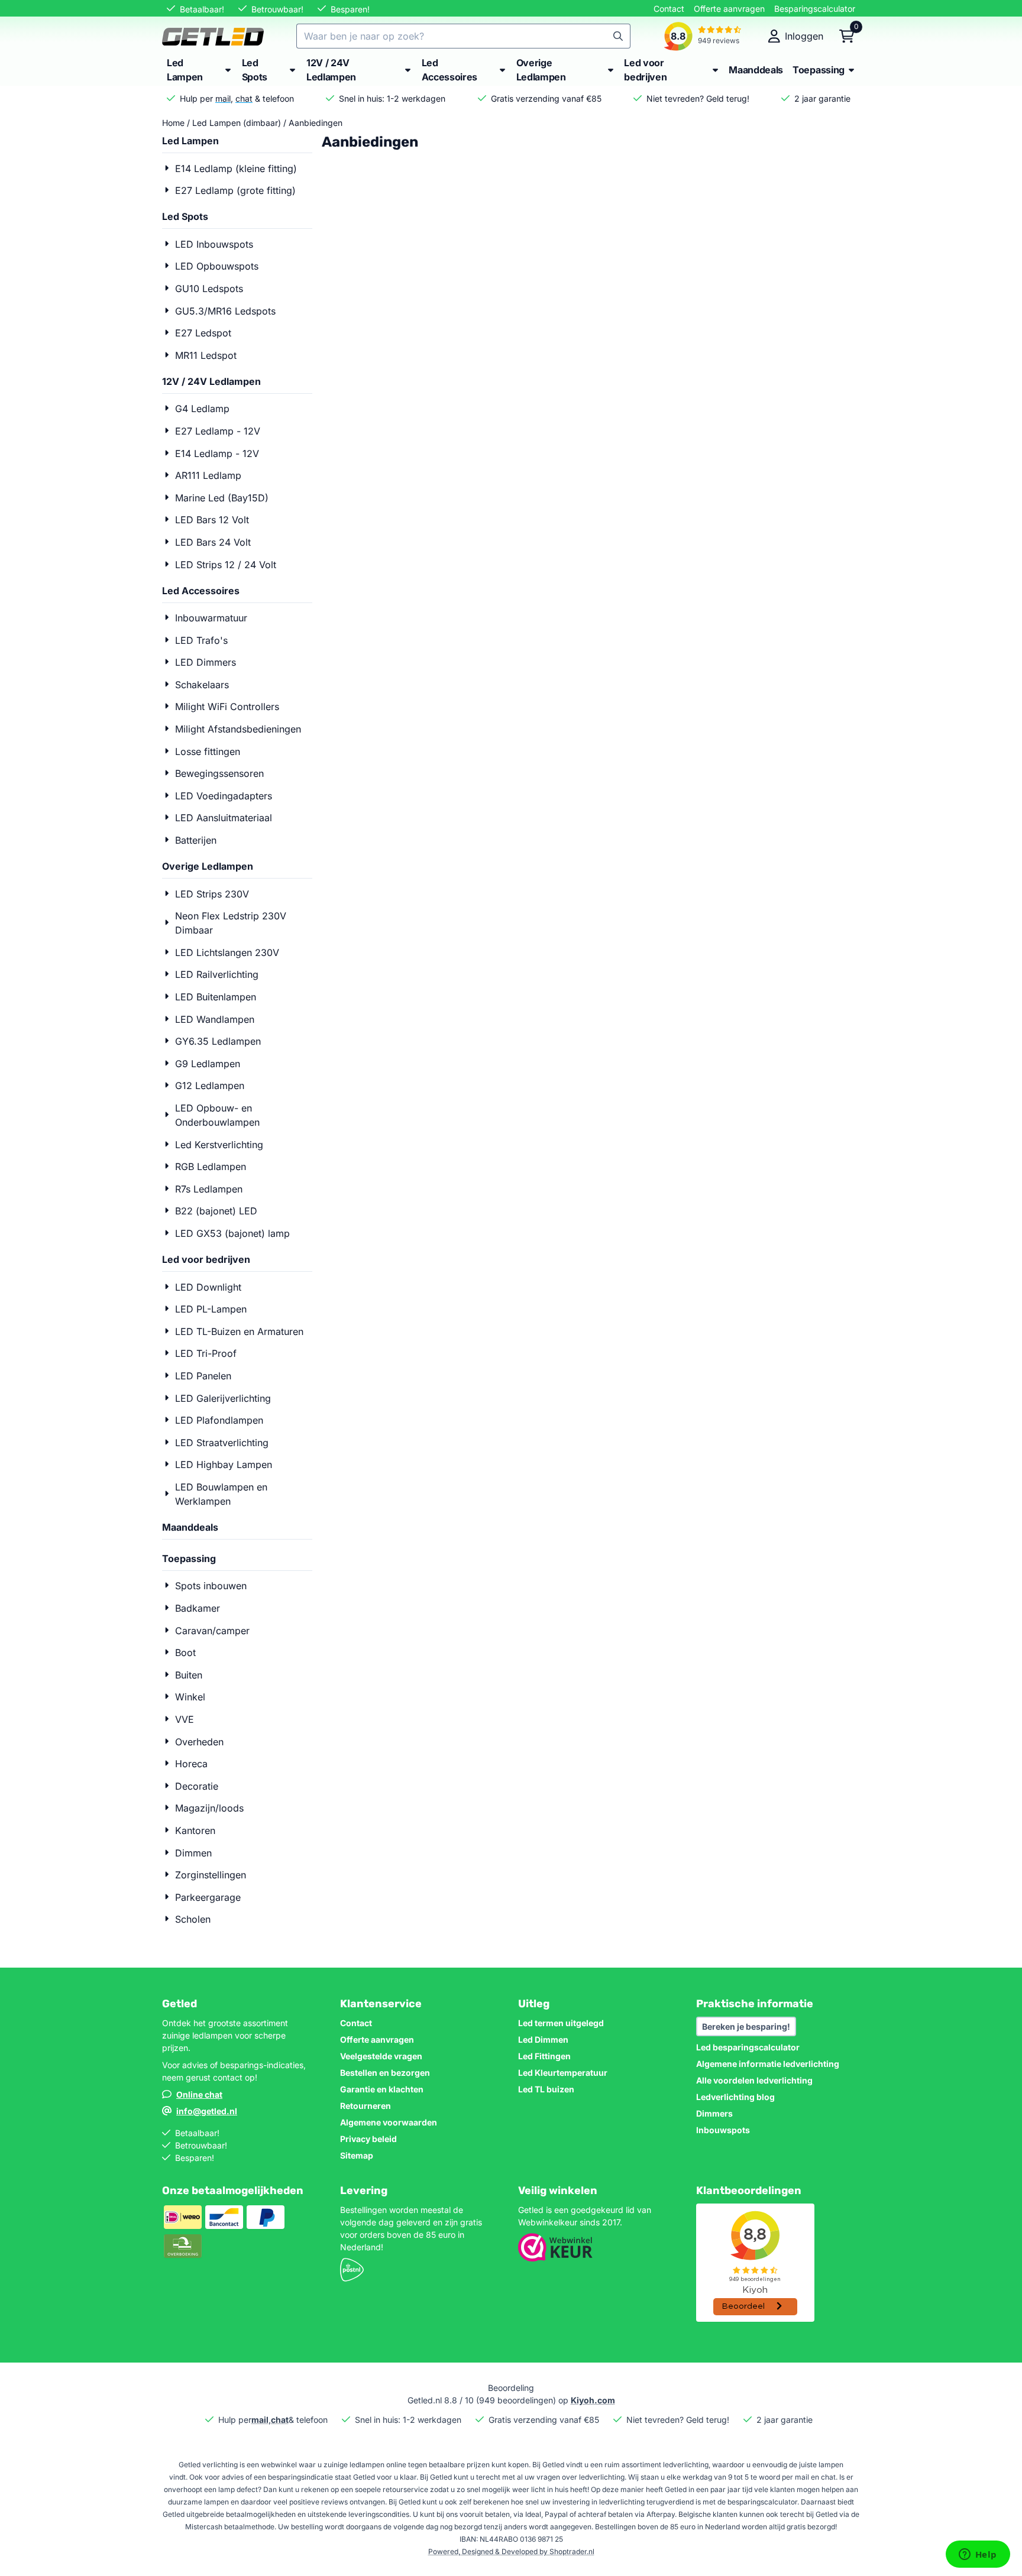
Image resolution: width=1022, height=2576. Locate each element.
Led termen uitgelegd (561, 2023)
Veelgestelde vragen (381, 2056)
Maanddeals (190, 1527)
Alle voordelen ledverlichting (754, 2080)
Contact (669, 9)
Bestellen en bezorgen (385, 2073)
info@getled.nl (207, 2111)
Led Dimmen (543, 2039)
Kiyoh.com (593, 2400)
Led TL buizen (546, 2089)
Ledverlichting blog (735, 2097)
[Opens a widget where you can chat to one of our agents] (978, 2555)
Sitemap (357, 2155)
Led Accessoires (201, 591)
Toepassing (189, 1558)
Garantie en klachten (382, 2089)
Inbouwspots (723, 2130)
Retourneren (366, 2106)
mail (223, 98)
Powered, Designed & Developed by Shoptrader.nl (511, 2551)
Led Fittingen (544, 2056)
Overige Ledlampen (208, 866)
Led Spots (185, 216)
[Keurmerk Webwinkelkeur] (555, 2258)
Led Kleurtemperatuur (563, 2073)
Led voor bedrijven (206, 1259)
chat (244, 98)
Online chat (199, 2094)
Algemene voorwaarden (389, 2122)
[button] (796, 36)
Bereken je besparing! (746, 2026)
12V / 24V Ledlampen (211, 381)
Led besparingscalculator (748, 2047)
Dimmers (714, 2113)
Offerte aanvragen (729, 9)
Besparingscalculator (815, 9)
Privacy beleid (368, 2139)
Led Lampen (190, 141)
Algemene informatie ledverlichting (768, 2064)
